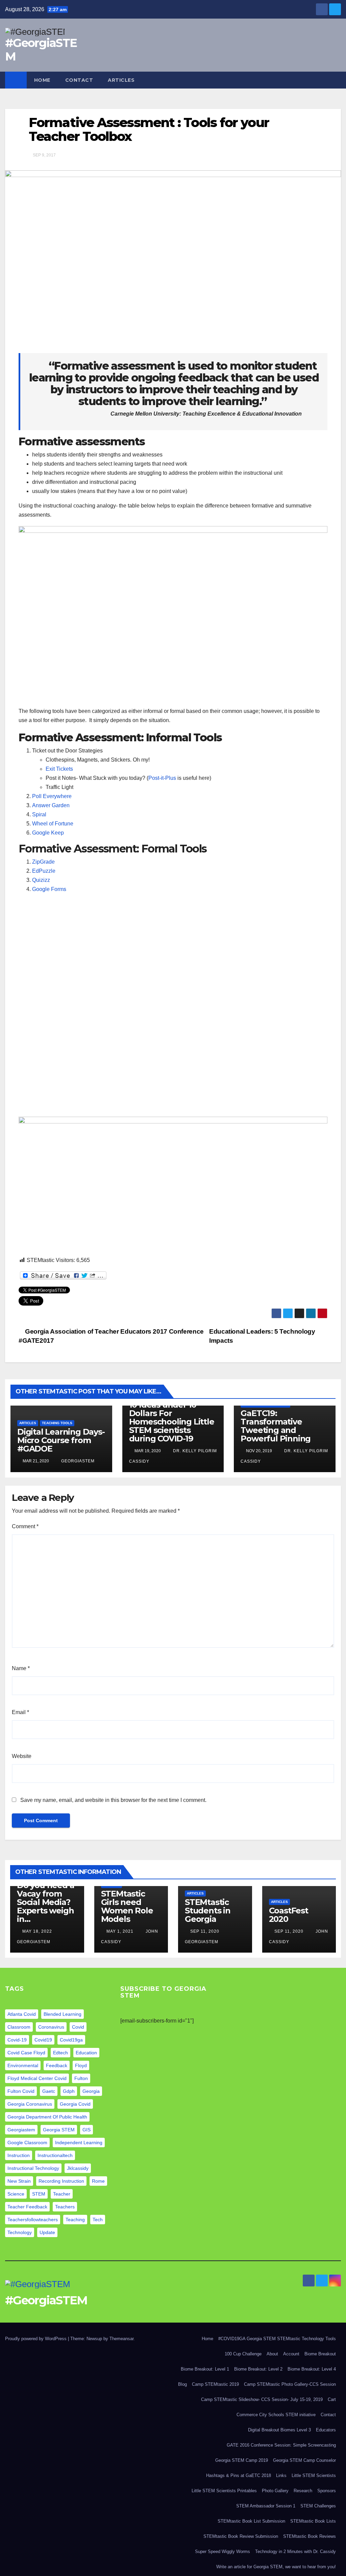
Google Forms (49, 889)
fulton (81, 2078)
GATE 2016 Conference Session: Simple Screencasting (281, 2445)
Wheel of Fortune (53, 824)
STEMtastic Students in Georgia (208, 1911)
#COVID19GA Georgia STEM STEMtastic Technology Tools (277, 2339)
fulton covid (21, 2091)
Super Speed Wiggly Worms (223, 2552)
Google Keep (48, 833)
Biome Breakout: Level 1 (205, 2369)
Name (21, 1668)
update (47, 2232)
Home (42, 80)
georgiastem (21, 2130)
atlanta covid (22, 2014)
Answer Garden (51, 805)
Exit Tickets (59, 769)
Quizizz (41, 880)
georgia (91, 2091)
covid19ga (71, 2040)
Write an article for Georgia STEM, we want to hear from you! (276, 2567)
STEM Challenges (318, 2506)
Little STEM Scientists (314, 2475)
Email (20, 1712)
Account (291, 2354)
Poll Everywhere (53, 796)
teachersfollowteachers (33, 2220)
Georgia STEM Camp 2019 (242, 2460)
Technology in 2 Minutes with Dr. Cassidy (295, 2552)
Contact (79, 80)
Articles (121, 80)
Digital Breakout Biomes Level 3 (279, 2430)
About (272, 2354)
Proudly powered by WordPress (36, 2339)
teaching (75, 2220)
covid (78, 2027)
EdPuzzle (44, 871)
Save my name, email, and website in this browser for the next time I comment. (113, 1800)
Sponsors (327, 2491)
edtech (60, 2053)
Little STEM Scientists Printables (224, 2491)
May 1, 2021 (120, 1931)
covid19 (43, 2040)
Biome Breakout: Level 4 (312, 2369)
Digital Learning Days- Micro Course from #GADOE (61, 1440)
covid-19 (17, 2040)
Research (303, 2491)
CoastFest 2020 (289, 1915)
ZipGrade (43, 862)
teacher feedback (27, 2207)
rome (98, 2181)
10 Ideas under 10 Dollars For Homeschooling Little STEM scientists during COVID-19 (172, 1422)
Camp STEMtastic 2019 (215, 2384)
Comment (25, 1526)
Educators (326, 2430)
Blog (182, 2384)
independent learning (79, 2142)
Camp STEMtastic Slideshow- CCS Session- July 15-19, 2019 (262, 2399)
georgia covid (75, 2104)
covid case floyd (26, 2053)
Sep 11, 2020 (205, 1931)
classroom (19, 2027)
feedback (57, 2065)
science (16, 2194)
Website (22, 1756)
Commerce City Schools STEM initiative (276, 2415)
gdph (69, 2091)
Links (281, 2475)
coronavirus (51, 2027)
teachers (65, 2207)
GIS (86, 2130)
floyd (81, 2065)
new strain (19, 2181)
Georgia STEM (59, 2130)
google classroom (27, 2142)
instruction (19, 2155)
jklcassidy (78, 2168)
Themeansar (121, 2339)
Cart (332, 2399)
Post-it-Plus (162, 778)
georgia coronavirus (30, 2104)
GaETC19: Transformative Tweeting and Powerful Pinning (276, 1426)
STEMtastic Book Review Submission (241, 2536)
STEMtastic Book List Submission (251, 2521)
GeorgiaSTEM (77, 1461)
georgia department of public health (47, 2117)
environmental (23, 2065)
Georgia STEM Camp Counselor (304, 2460)
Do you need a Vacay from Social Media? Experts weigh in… (45, 1902)
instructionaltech (55, 2155)
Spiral (39, 814)
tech (98, 2220)
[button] (336, 80)
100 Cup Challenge (243, 2354)
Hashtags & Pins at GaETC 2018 (239, 2475)
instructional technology (33, 2168)
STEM (39, 2194)
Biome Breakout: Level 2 (258, 2369)
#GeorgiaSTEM (41, 50)
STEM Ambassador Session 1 (266, 2506)
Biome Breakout (320, 2354)
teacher (62, 2194)
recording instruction (61, 2181)
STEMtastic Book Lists (313, 2521)
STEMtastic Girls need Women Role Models (127, 1906)
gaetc (49, 2091)
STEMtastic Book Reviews (310, 2536)
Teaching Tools (57, 1423)
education (86, 2053)
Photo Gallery (275, 2491)
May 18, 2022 (37, 1931)
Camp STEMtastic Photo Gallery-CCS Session (290, 2384)
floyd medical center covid (37, 2078)
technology (20, 2232)
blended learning (63, 2014)
